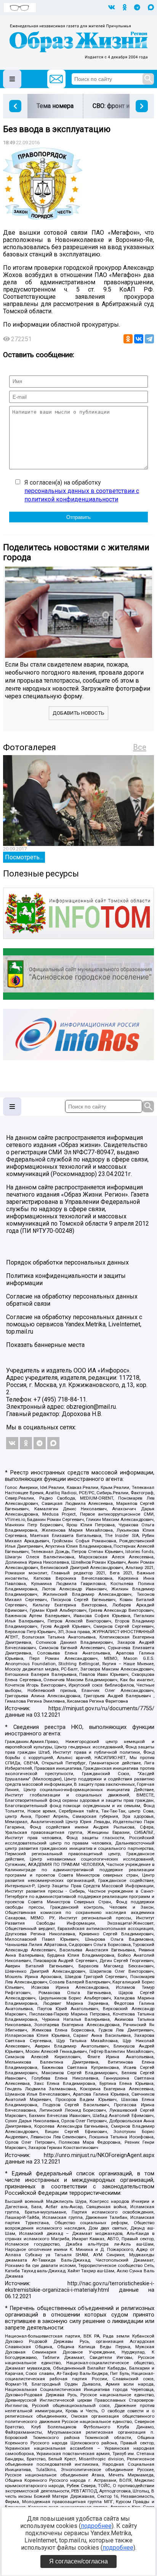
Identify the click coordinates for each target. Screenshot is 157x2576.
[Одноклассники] (128, 339)
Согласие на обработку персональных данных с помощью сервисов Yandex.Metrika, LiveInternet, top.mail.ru (74, 1324)
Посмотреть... (24, 857)
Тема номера (55, 106)
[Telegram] (149, 339)
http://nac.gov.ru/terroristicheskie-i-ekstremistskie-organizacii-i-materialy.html (80, 2287)
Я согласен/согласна (78, 2561)
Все (140, 747)
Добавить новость (78, 713)
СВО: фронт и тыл (117, 106)
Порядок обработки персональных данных (67, 1262)
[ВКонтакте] (139, 339)
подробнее (96, 2526)
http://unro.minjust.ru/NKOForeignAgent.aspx (99, 2155)
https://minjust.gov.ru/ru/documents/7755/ (101, 1708)
